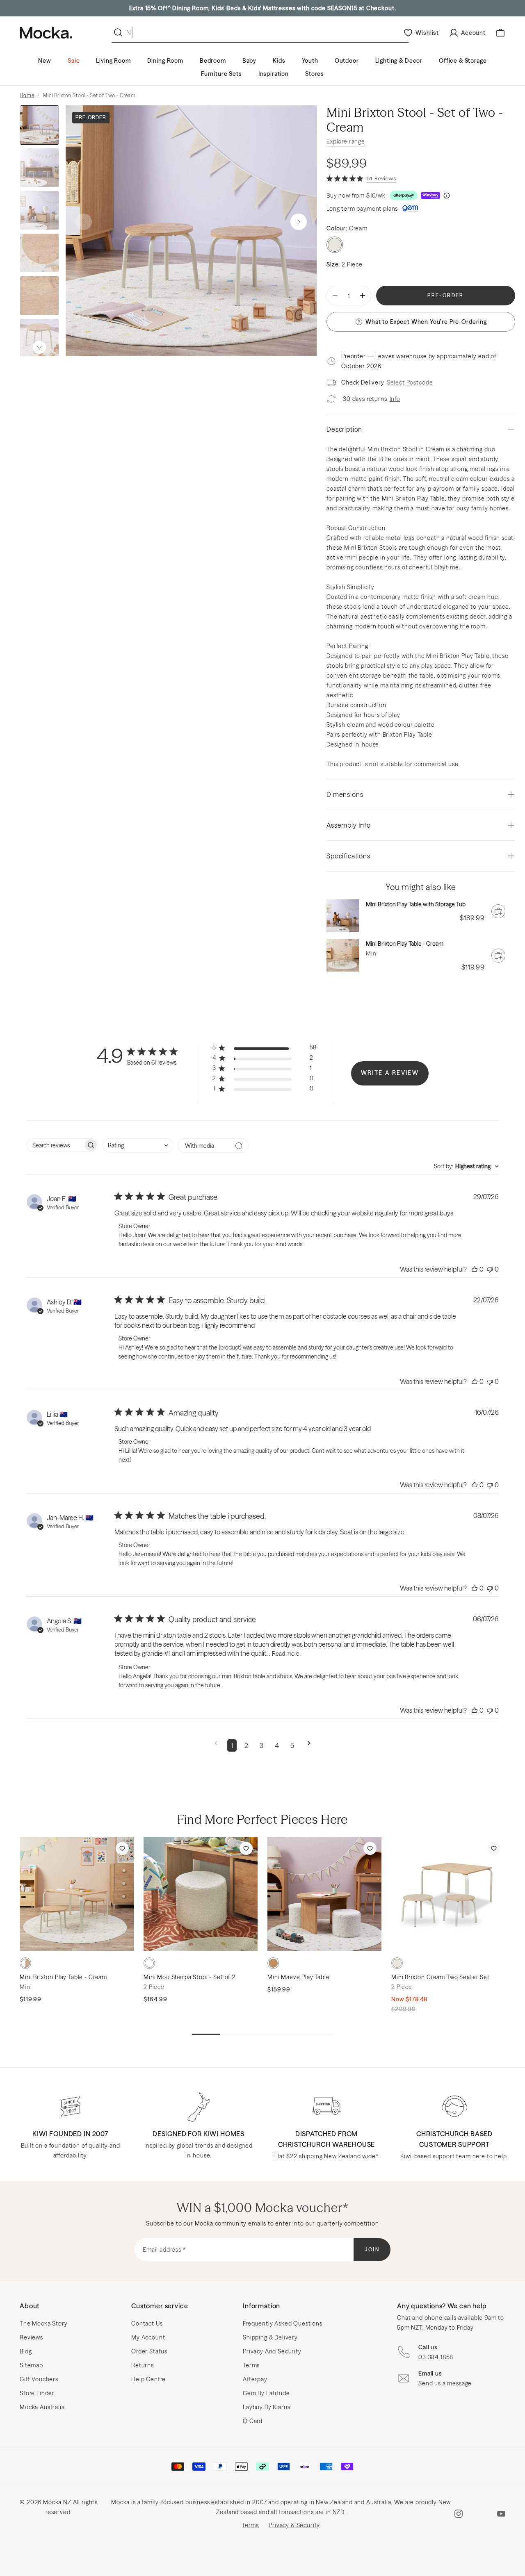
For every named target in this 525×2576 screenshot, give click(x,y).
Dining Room (165, 61)
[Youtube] (501, 2514)
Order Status (149, 2351)
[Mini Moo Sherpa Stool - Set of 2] (201, 1894)
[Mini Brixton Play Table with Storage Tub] (343, 916)
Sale (74, 61)
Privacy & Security (294, 2525)
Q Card (253, 2421)
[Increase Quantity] (363, 296)
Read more (286, 1654)
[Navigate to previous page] (216, 1745)
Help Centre (148, 2379)
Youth (310, 61)
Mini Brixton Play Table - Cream (405, 944)
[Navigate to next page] (309, 1745)
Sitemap (31, 2365)
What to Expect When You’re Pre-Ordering (426, 322)
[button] (299, 222)
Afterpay (255, 2379)
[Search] (120, 32)
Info (395, 399)
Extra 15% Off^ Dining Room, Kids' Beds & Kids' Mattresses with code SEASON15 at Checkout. (263, 8)
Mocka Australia (42, 2407)
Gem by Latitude (266, 2393)
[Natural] (25, 1963)
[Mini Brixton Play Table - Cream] (343, 955)
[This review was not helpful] (490, 1269)
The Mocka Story (44, 2323)
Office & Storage (463, 61)
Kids (279, 61)
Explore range (346, 141)
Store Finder (37, 2393)
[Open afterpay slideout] (404, 196)
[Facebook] (480, 2514)
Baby (249, 61)
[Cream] (149, 1963)
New (45, 61)
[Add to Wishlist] (122, 1848)
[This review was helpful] (475, 1269)
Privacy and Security (272, 2351)
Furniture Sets (221, 74)
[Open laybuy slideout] (430, 196)
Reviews (31, 2337)
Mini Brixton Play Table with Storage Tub (416, 904)
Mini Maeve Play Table (299, 1977)
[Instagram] (459, 2514)
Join (372, 2249)
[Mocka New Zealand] (46, 33)
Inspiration (274, 74)
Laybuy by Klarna (267, 2407)
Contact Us (147, 2323)
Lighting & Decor (399, 61)
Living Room (113, 61)
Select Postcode (410, 382)
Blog (26, 2351)
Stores (315, 74)
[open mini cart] (500, 33)
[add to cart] (498, 911)
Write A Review (390, 1073)
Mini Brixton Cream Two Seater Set (441, 1977)
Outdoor (347, 61)
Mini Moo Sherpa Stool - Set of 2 (189, 1977)
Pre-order (446, 295)
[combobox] (138, 1146)
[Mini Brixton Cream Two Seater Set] (448, 1894)
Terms (251, 2365)
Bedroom (213, 61)
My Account (148, 2337)
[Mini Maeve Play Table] (324, 1894)
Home (27, 95)
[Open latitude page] (410, 209)
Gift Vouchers (39, 2379)
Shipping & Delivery (270, 2337)
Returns (143, 2365)
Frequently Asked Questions (283, 2323)
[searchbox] (55, 1145)
